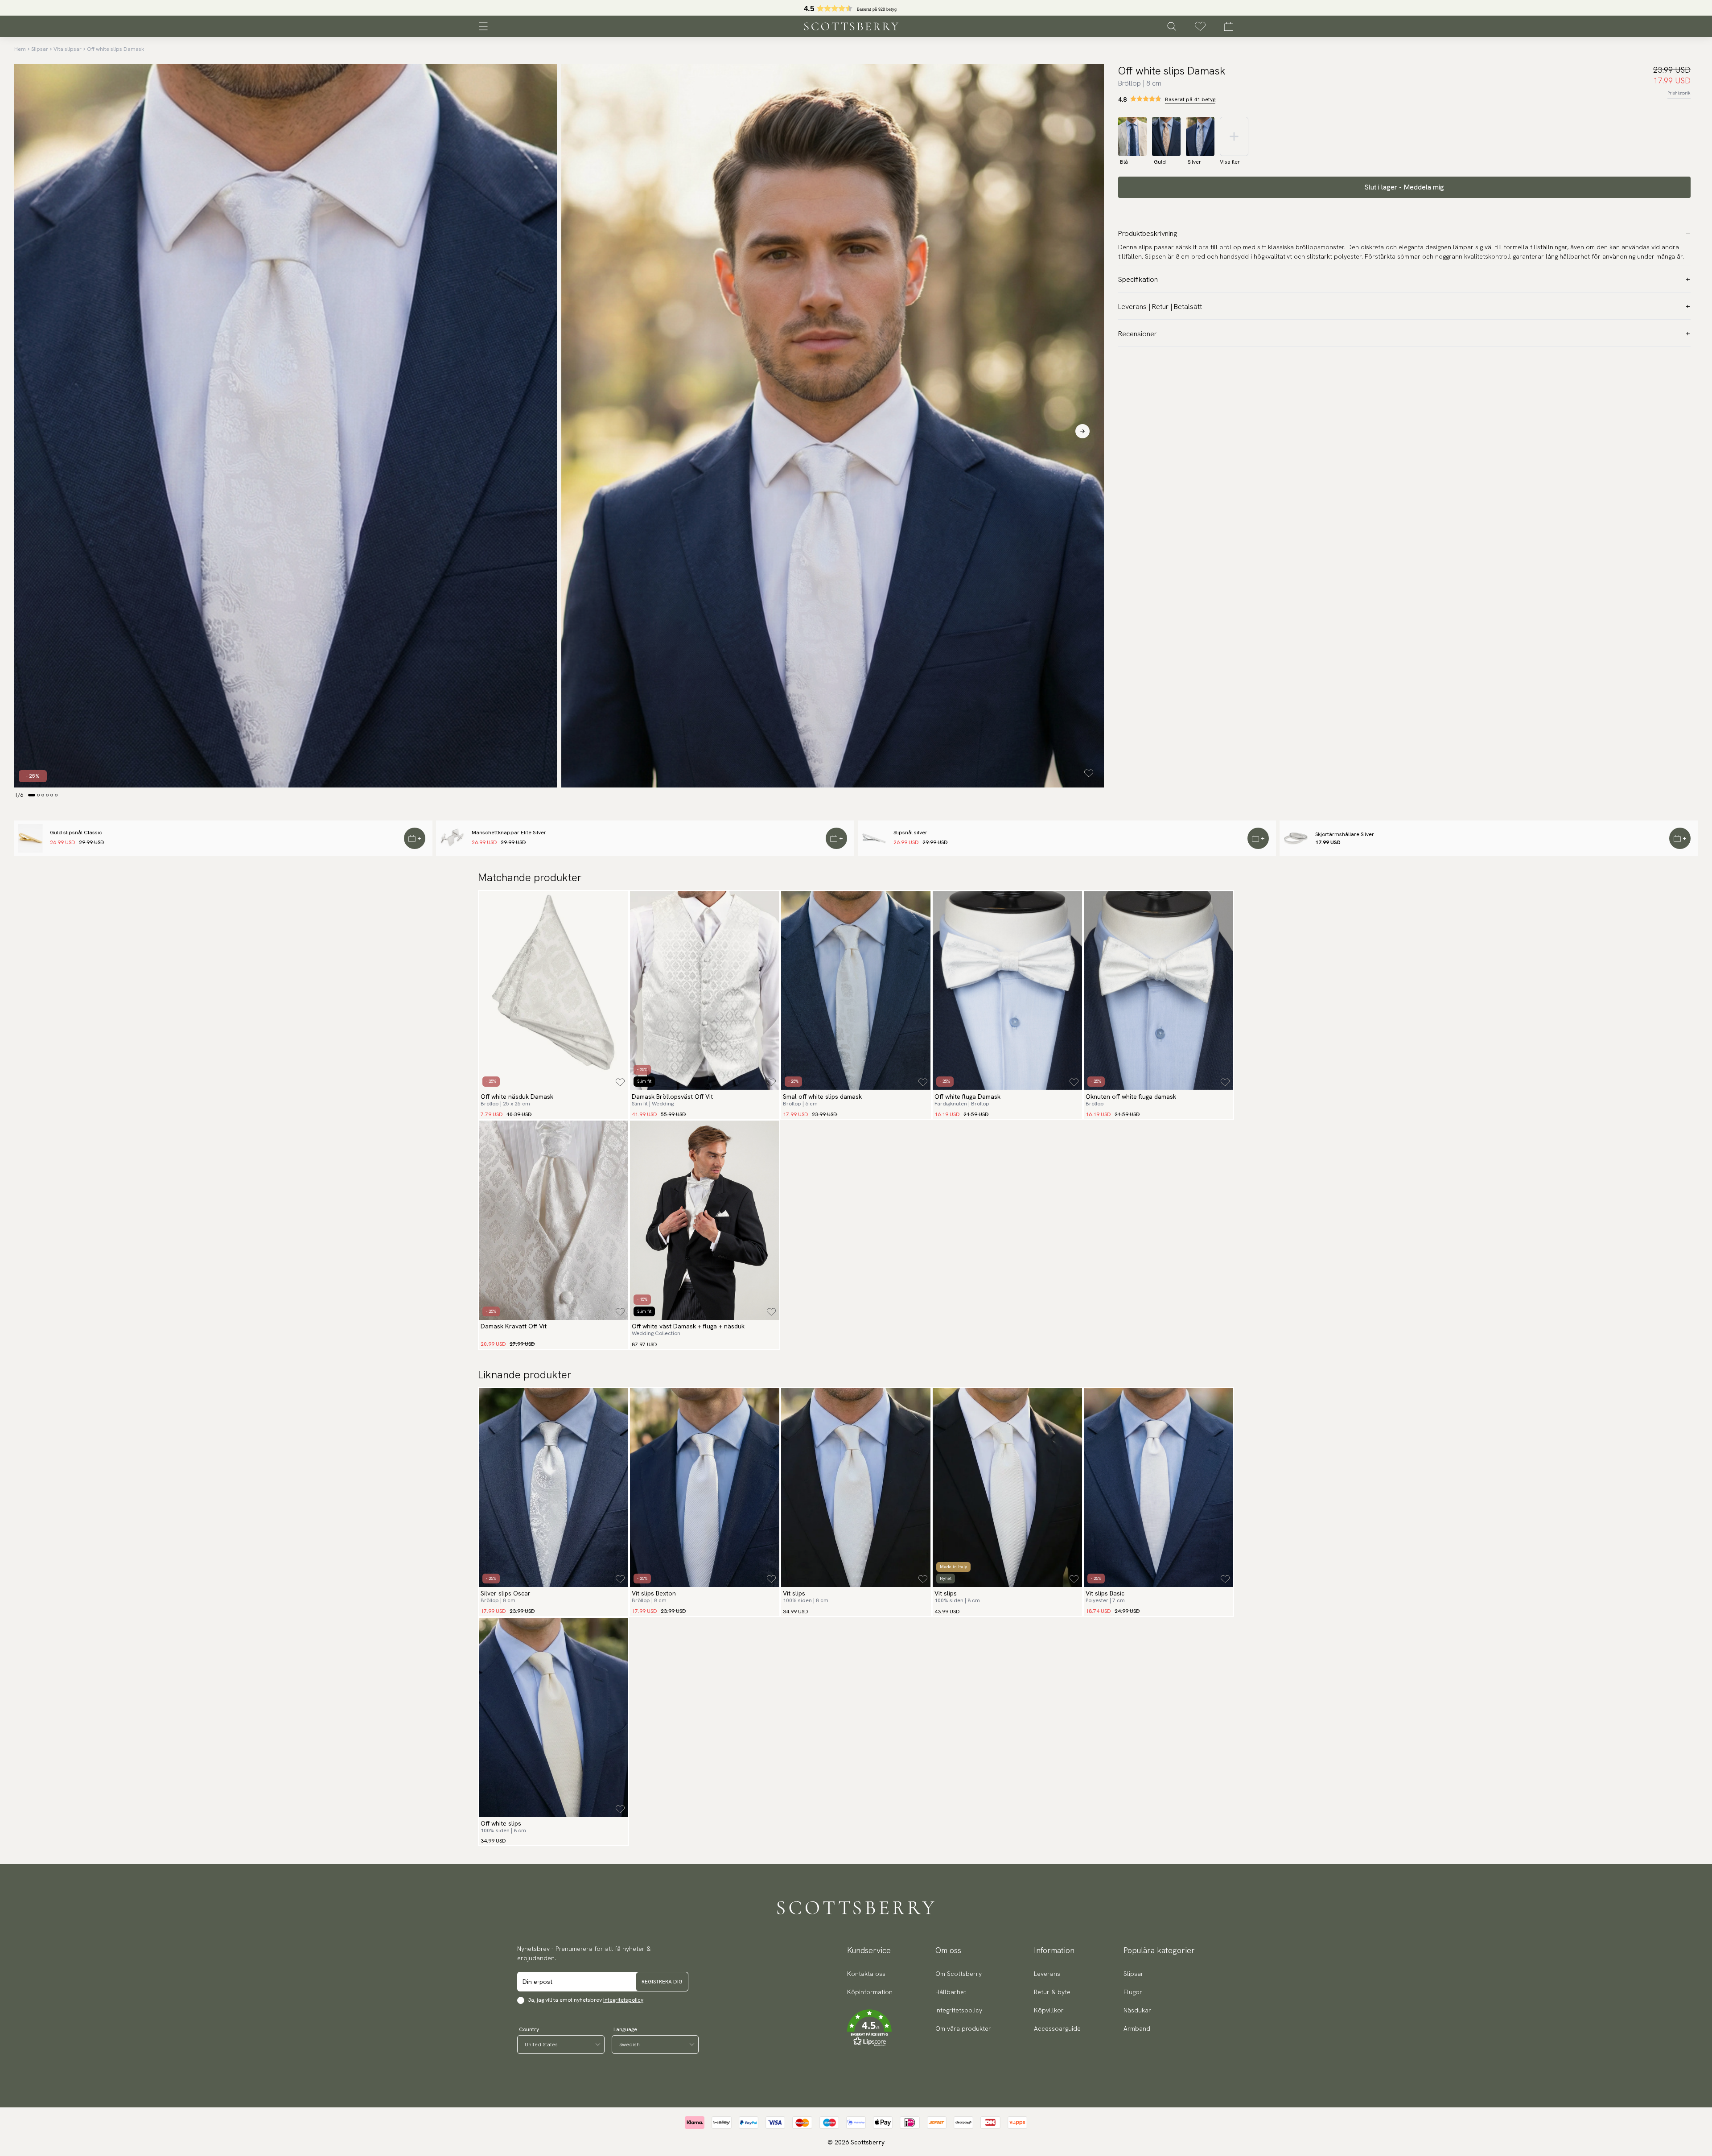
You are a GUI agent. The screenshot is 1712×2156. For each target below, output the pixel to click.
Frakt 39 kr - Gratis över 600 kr (856, 8)
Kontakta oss (866, 1974)
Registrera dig (662, 1982)
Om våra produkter (963, 2028)
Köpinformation (870, 1992)
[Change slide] (32, 795)
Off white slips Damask (115, 49)
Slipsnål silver (910, 833)
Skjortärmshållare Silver (1345, 834)
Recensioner (1138, 334)
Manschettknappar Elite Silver (509, 833)
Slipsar (40, 49)
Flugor (1133, 1992)
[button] (870, 2028)
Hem (20, 49)
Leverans (1047, 1974)
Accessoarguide (1057, 2028)
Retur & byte (1052, 1992)
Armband (1137, 2028)
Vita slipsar (68, 49)
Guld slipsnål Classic (76, 833)
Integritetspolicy (623, 2000)
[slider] (856, 8)
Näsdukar (1137, 2010)
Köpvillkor (1049, 2010)
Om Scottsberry (959, 1974)
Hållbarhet (951, 1992)
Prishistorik (1679, 93)
